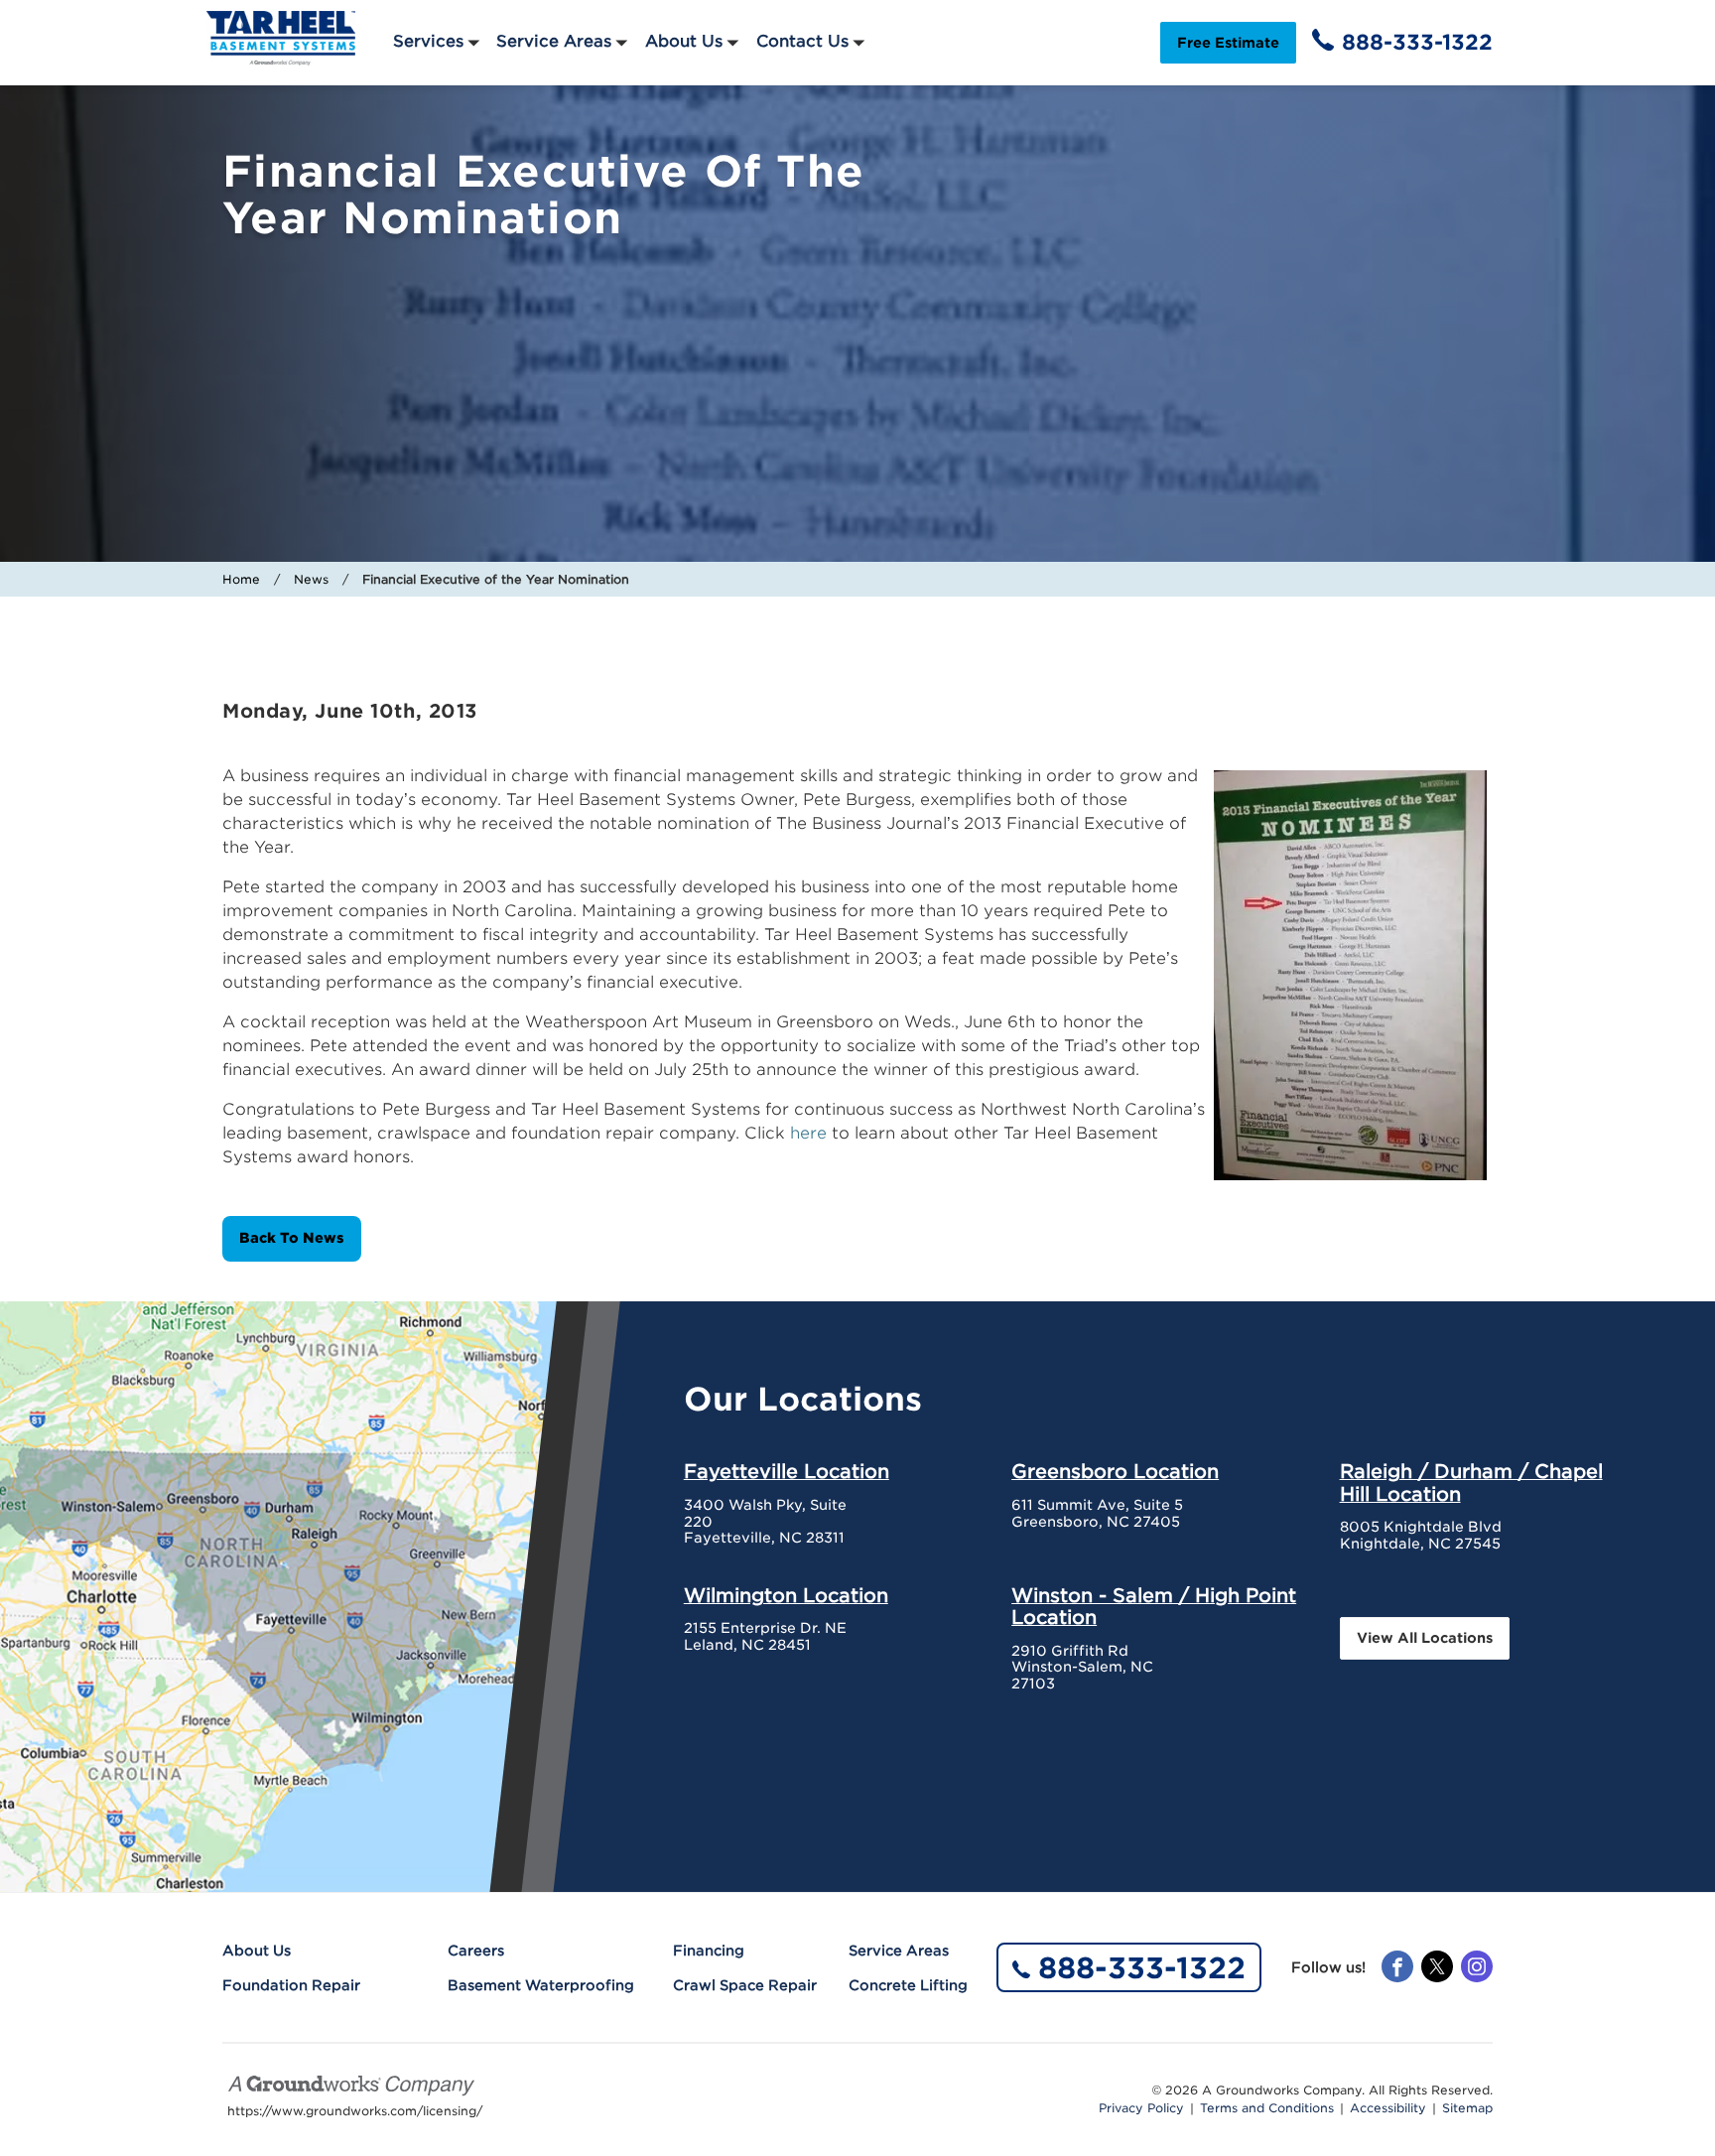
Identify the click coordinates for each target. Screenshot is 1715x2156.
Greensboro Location (1115, 1471)
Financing (709, 1951)
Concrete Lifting (908, 1985)
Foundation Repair (291, 1985)
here (811, 1133)
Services (428, 41)
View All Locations (1425, 1638)
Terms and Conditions (1267, 2108)
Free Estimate (1228, 43)
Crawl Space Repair (745, 1985)
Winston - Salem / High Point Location (1154, 1606)
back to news (292, 1238)
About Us (684, 41)
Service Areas (554, 41)
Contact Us (802, 41)
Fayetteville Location (787, 1471)
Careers (476, 1951)
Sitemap (1467, 2108)
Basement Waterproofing (541, 1985)
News (311, 579)
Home (241, 579)
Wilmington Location (786, 1595)
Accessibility (1388, 2108)
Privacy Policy (1141, 2108)
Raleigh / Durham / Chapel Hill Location (1471, 1482)
